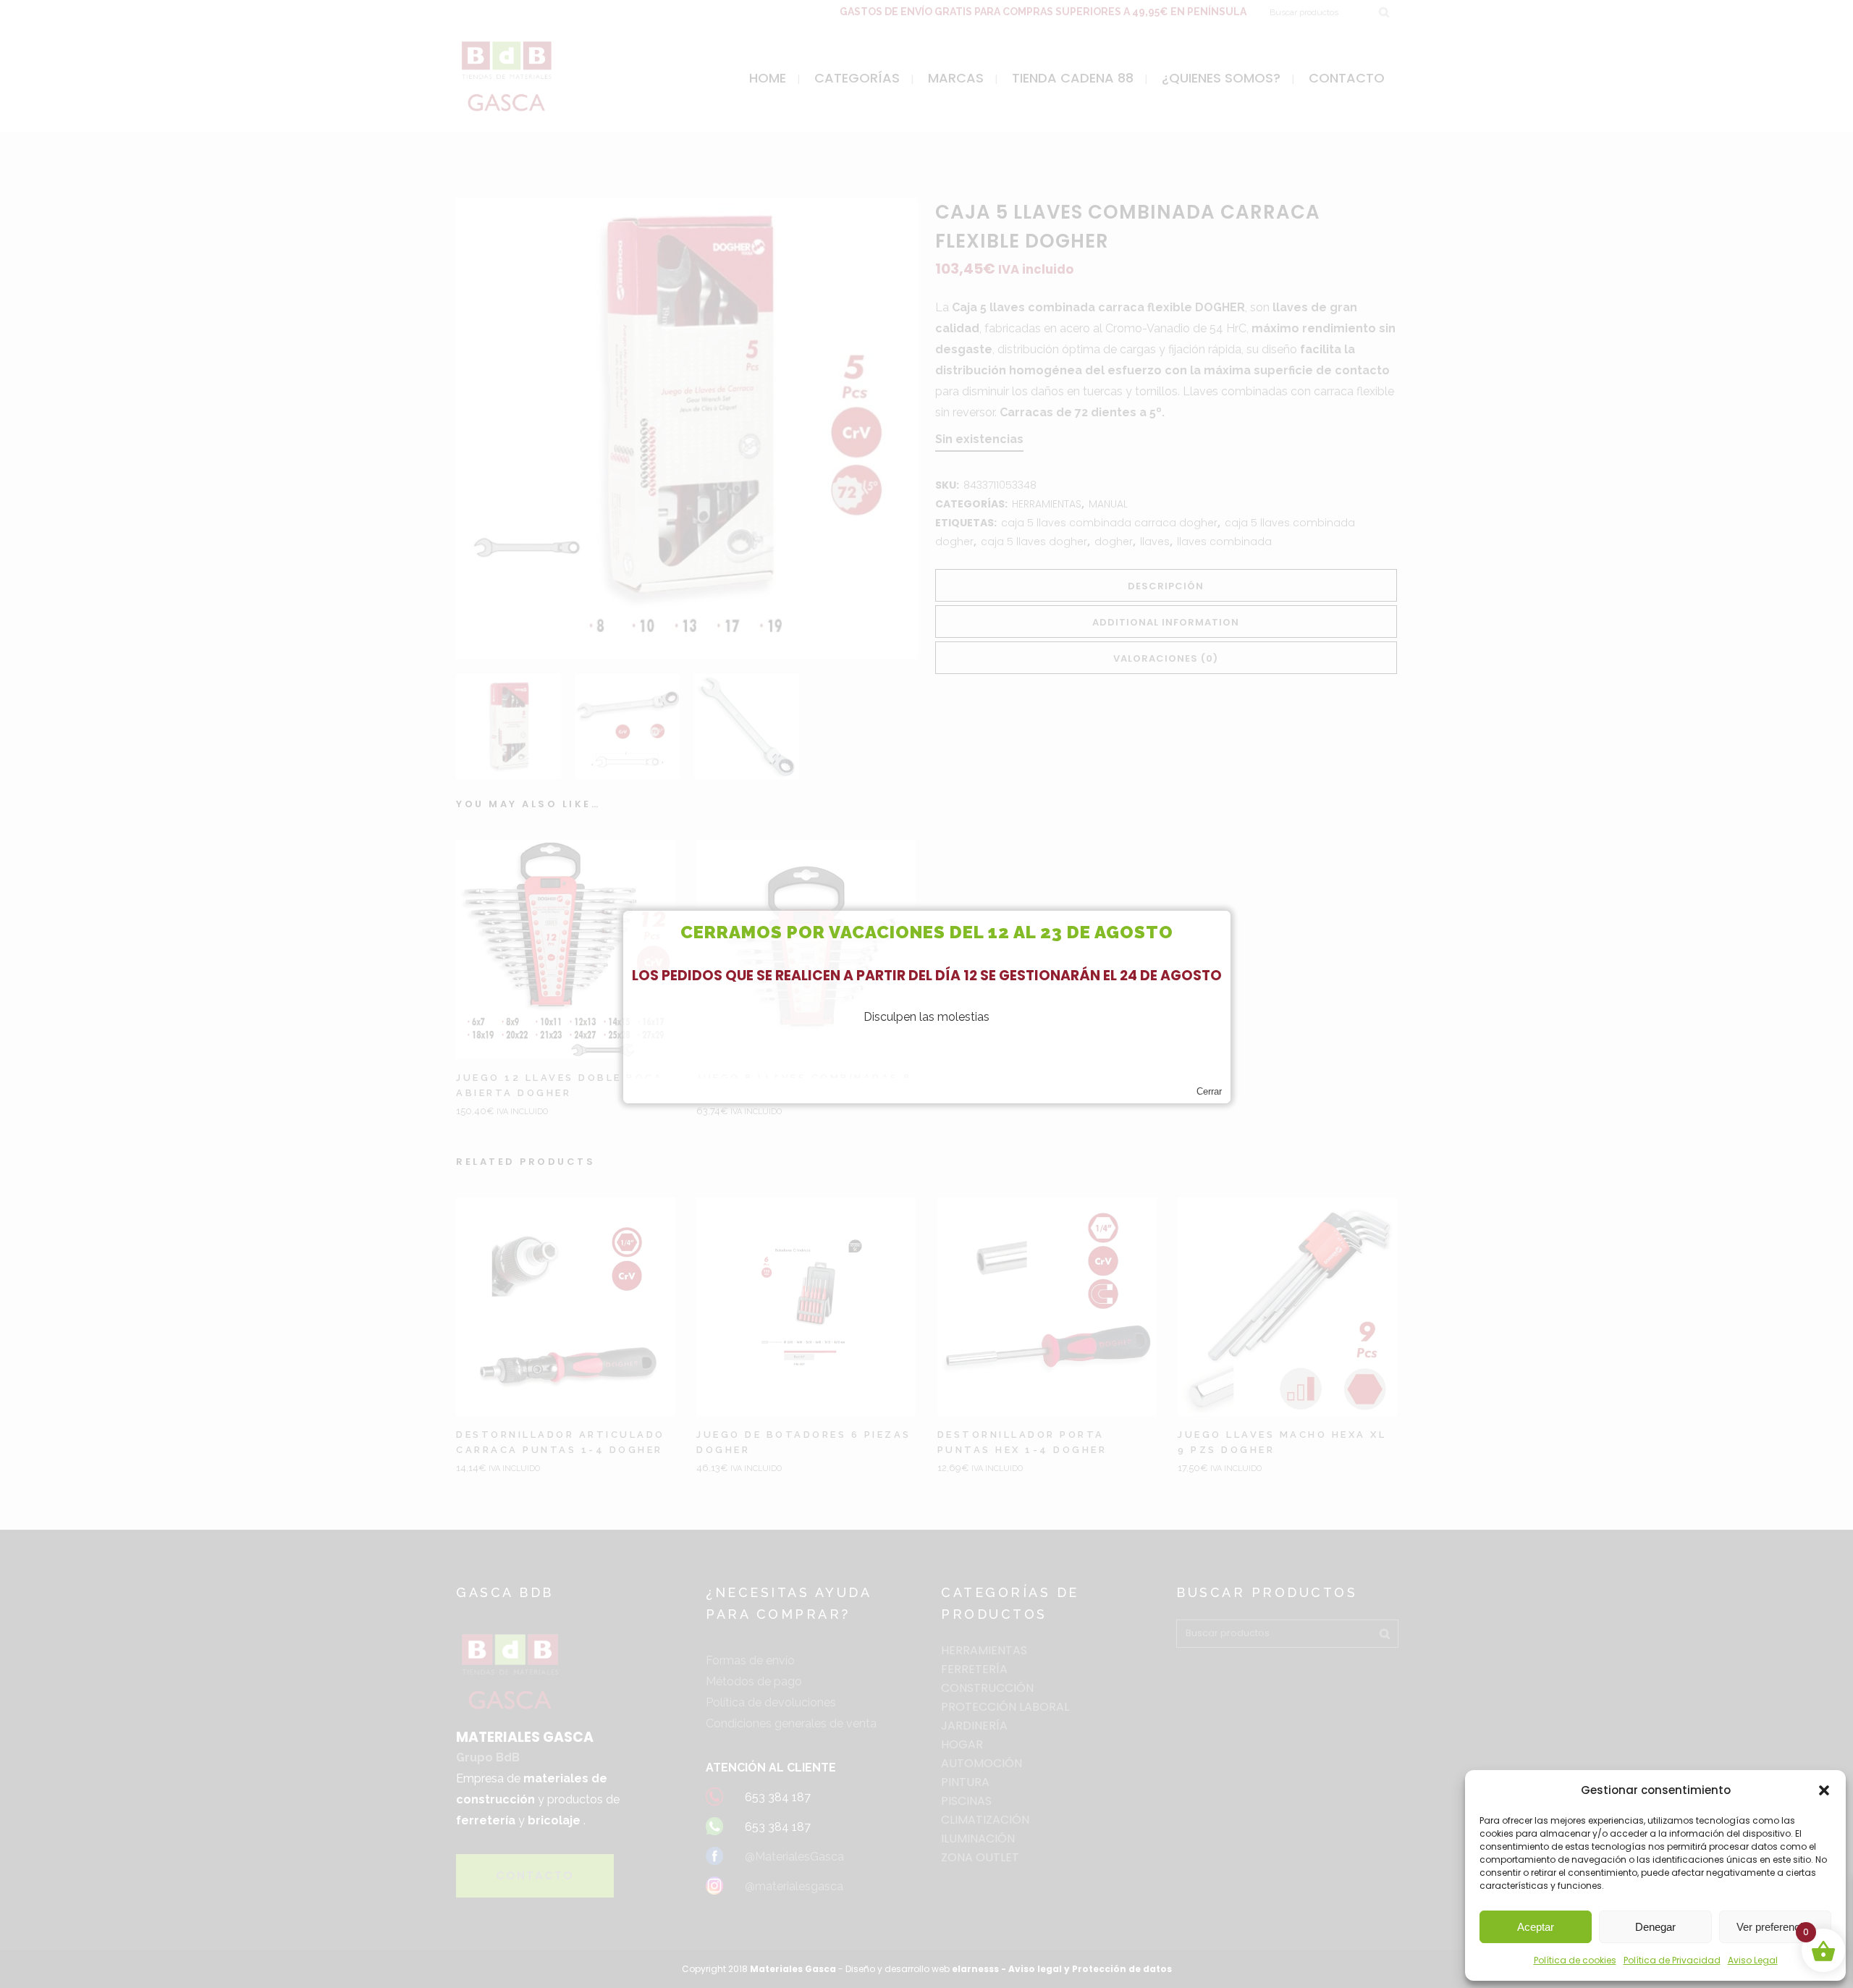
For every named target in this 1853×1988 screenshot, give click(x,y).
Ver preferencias (1775, 1927)
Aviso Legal (1753, 1960)
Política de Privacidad (1672, 1960)
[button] (1824, 1790)
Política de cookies (1575, 1960)
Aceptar (1536, 1927)
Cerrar (1209, 1091)
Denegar (1655, 1927)
